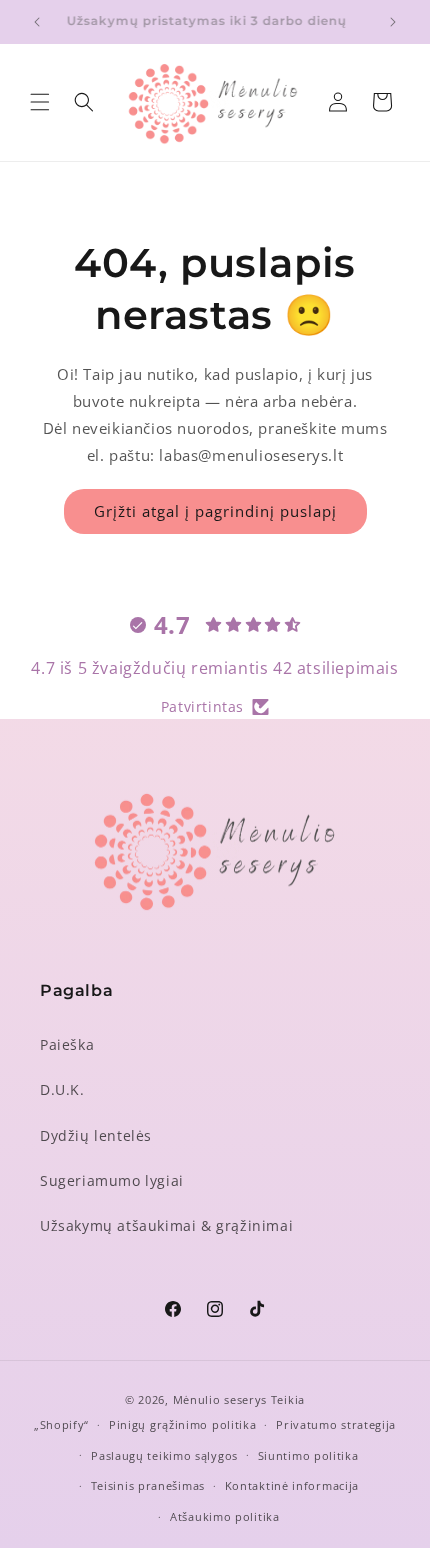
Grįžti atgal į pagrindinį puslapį (215, 511)
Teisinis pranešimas (148, 1485)
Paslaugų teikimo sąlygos (164, 1455)
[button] (40, 102)
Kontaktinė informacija (292, 1485)
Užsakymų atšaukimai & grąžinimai (166, 1225)
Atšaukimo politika (225, 1516)
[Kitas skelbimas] (393, 22)
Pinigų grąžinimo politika (183, 1424)
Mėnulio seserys (220, 1399)
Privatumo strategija (336, 1424)
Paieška (67, 1044)
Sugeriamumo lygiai (112, 1180)
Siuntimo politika (308, 1455)
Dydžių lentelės (96, 1135)
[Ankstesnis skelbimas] (37, 22)
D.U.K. (62, 1089)
